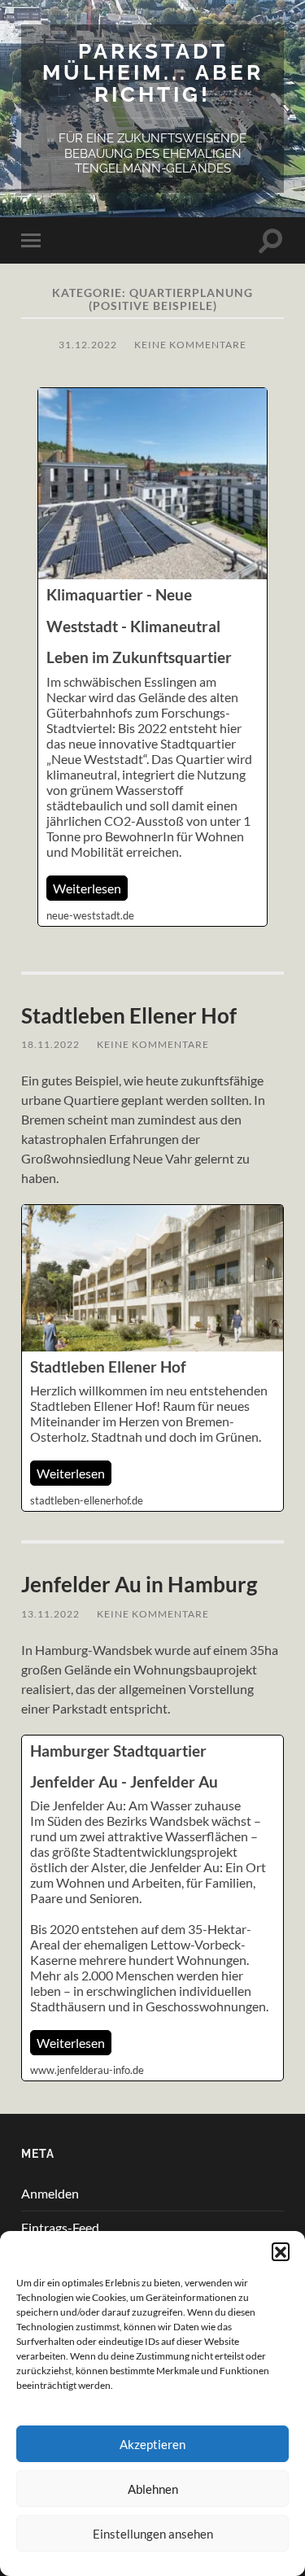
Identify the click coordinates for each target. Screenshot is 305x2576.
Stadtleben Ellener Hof (129, 1015)
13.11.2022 (50, 1614)
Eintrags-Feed (60, 2227)
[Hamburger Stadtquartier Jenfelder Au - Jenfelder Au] (152, 1908)
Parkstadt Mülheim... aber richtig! (153, 72)
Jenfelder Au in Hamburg (139, 1584)
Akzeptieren (152, 2444)
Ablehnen (153, 2489)
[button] (281, 2251)
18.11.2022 (50, 1044)
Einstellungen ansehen (153, 2534)
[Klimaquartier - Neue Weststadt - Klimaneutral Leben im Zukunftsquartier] (152, 657)
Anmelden (50, 2193)
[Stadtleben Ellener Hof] (152, 1358)
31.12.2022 (88, 345)
